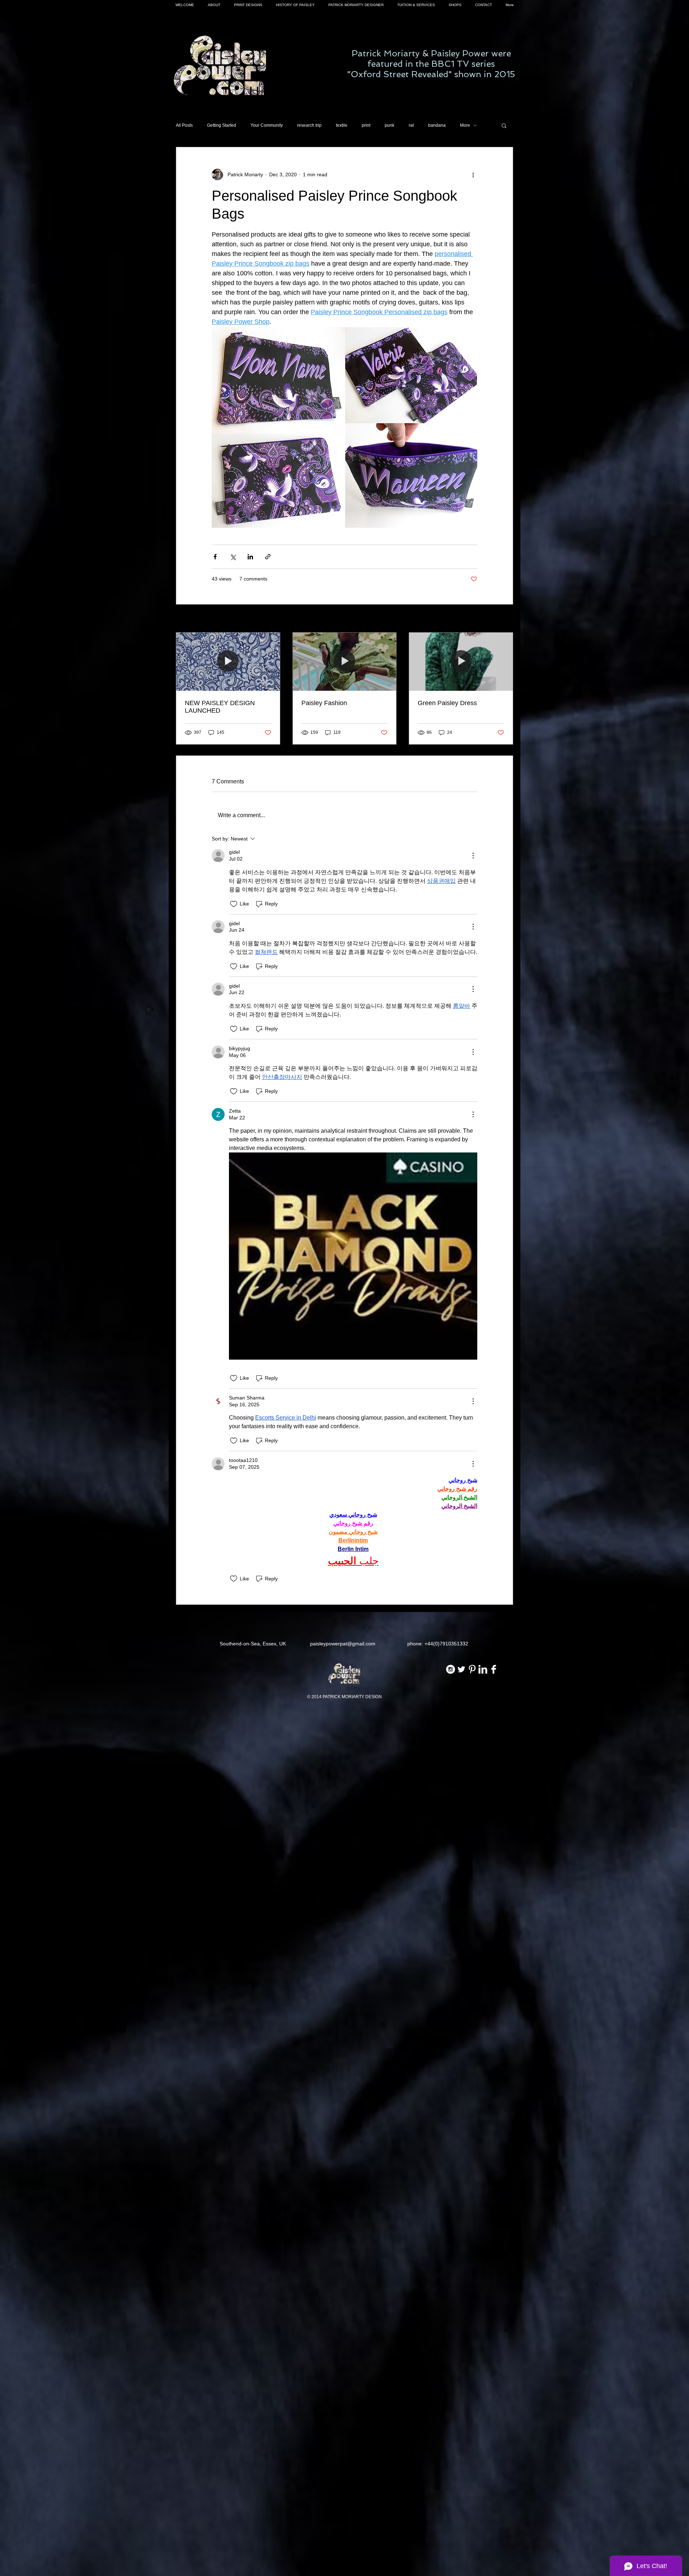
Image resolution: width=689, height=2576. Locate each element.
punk (390, 125)
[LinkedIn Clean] (483, 1669)
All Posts (184, 125)
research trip (309, 125)
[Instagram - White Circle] (451, 1669)
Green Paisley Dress (447, 703)
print (366, 125)
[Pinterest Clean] (472, 1669)
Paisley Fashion (324, 703)
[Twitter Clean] (461, 1669)
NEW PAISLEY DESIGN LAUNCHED (220, 707)
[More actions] (473, 174)
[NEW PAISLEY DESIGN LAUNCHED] (228, 662)
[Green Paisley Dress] (461, 662)
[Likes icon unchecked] (234, 904)
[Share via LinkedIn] (250, 557)
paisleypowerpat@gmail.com (343, 1644)
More (465, 125)
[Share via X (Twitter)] (233, 557)
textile (342, 125)
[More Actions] (473, 856)
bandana (437, 125)
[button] (504, 125)
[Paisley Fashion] (345, 662)
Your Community (267, 125)
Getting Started (222, 125)
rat (411, 125)
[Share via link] (268, 557)
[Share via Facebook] (215, 557)
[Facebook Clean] (494, 1669)
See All (505, 619)
